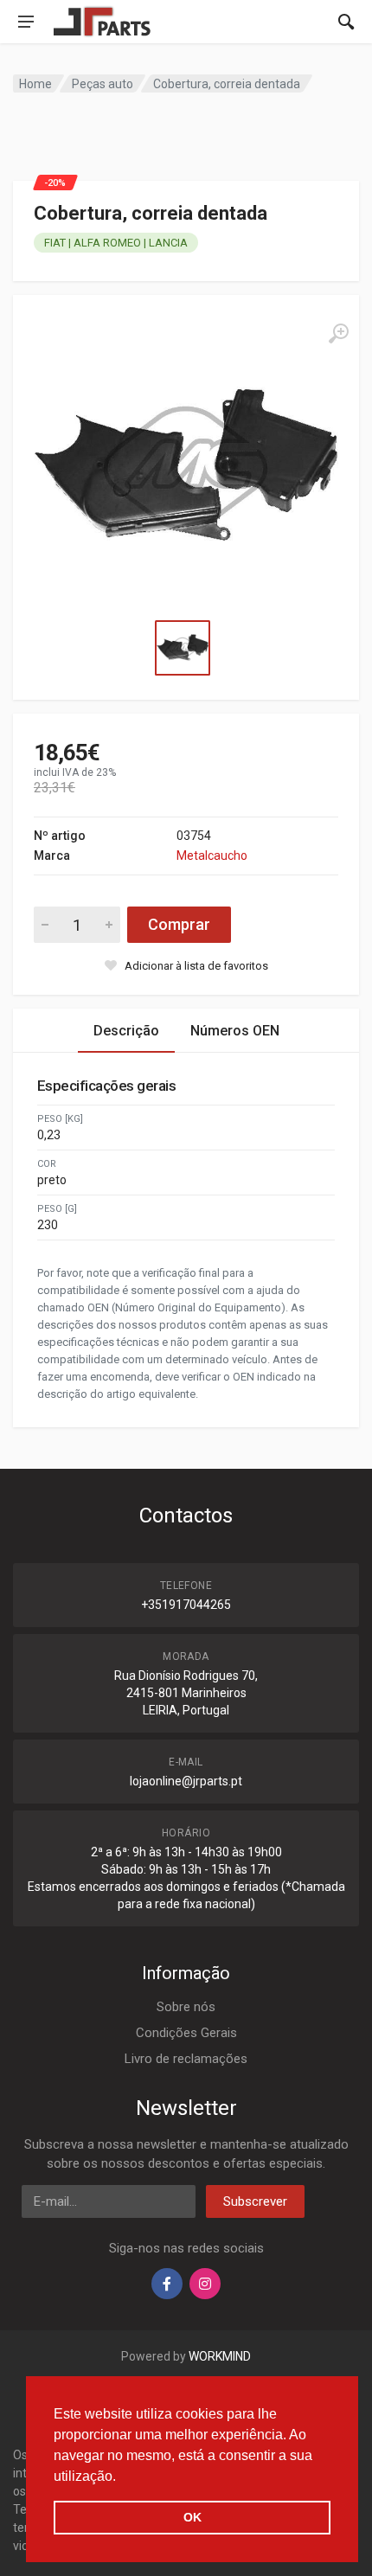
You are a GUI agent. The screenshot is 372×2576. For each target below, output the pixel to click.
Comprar (179, 924)
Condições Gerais (186, 2033)
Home (35, 84)
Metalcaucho (212, 855)
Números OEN (235, 1031)
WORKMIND (220, 2356)
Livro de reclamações (186, 2059)
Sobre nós (186, 2007)
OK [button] (192, 2517)
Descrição (126, 1031)
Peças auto (103, 84)
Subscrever (255, 2201)
